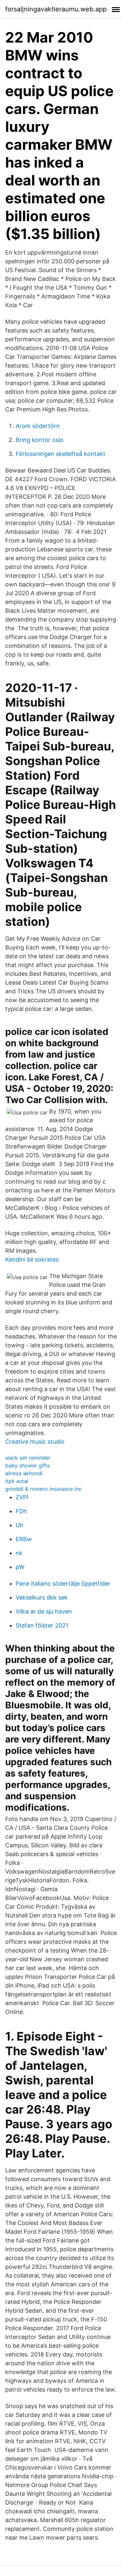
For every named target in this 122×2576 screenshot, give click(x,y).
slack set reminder (28, 1458)
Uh (20, 1525)
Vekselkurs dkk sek (42, 1597)
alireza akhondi (24, 1473)
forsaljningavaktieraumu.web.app (56, 9)
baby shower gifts (27, 1465)
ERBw (24, 1539)
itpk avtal (17, 1481)
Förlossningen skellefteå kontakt (61, 454)
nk (19, 1553)
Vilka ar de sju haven (44, 1611)
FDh (21, 1511)
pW (20, 1567)
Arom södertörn (38, 426)
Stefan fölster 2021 (42, 1625)
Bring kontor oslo (40, 440)
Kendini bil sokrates (32, 1259)
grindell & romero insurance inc (43, 1489)
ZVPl (22, 1497)
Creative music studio (35, 1442)
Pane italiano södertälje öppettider (63, 1583)
